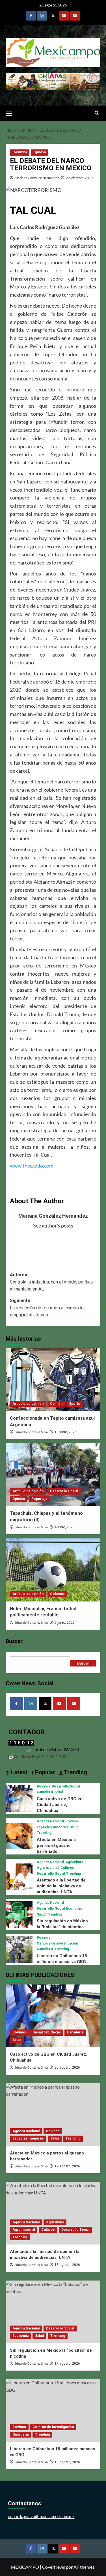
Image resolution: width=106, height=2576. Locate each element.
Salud (59, 1792)
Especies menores (52, 1827)
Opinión (40, 152)
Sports (74, 1404)
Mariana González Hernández (37, 178)
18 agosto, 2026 (67, 2265)
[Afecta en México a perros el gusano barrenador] (19, 1835)
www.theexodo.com (32, 1166)
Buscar (14, 1641)
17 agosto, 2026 (67, 2364)
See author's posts (53, 1226)
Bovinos (44, 1786)
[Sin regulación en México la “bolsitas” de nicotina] (19, 1914)
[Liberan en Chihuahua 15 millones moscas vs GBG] (19, 1949)
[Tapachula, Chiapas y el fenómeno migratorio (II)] (53, 1475)
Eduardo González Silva (31, 1432)
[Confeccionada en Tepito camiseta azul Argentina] (53, 1380)
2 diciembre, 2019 (79, 178)
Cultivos (67, 1868)
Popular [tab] (44, 1772)
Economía (74, 1909)
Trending (44, 1833)
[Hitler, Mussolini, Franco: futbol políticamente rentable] (53, 1570)
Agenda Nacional (50, 1821)
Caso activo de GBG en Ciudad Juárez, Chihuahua (60, 1805)
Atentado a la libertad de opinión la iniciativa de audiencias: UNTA (61, 1886)
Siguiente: (47, 1308)
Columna (20, 152)
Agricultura (74, 1862)
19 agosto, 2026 (67, 2166)
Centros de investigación (57, 1943)
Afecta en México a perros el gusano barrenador (56, 1845)
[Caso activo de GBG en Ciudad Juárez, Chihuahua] (19, 1797)
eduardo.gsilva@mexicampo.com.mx (41, 2516)
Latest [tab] (19, 1772)
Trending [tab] (75, 1772)
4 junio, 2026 (65, 1527)
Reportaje (39, 1499)
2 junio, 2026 (65, 1623)
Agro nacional (48, 1868)
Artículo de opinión (28, 1404)
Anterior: (51, 1282)
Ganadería (45, 1792)
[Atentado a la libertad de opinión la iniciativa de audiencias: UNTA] (19, 1876)
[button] (11, 113)
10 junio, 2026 (66, 1432)
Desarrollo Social (64, 1491)
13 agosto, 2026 (67, 2462)
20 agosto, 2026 (67, 2067)
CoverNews (54, 2567)
